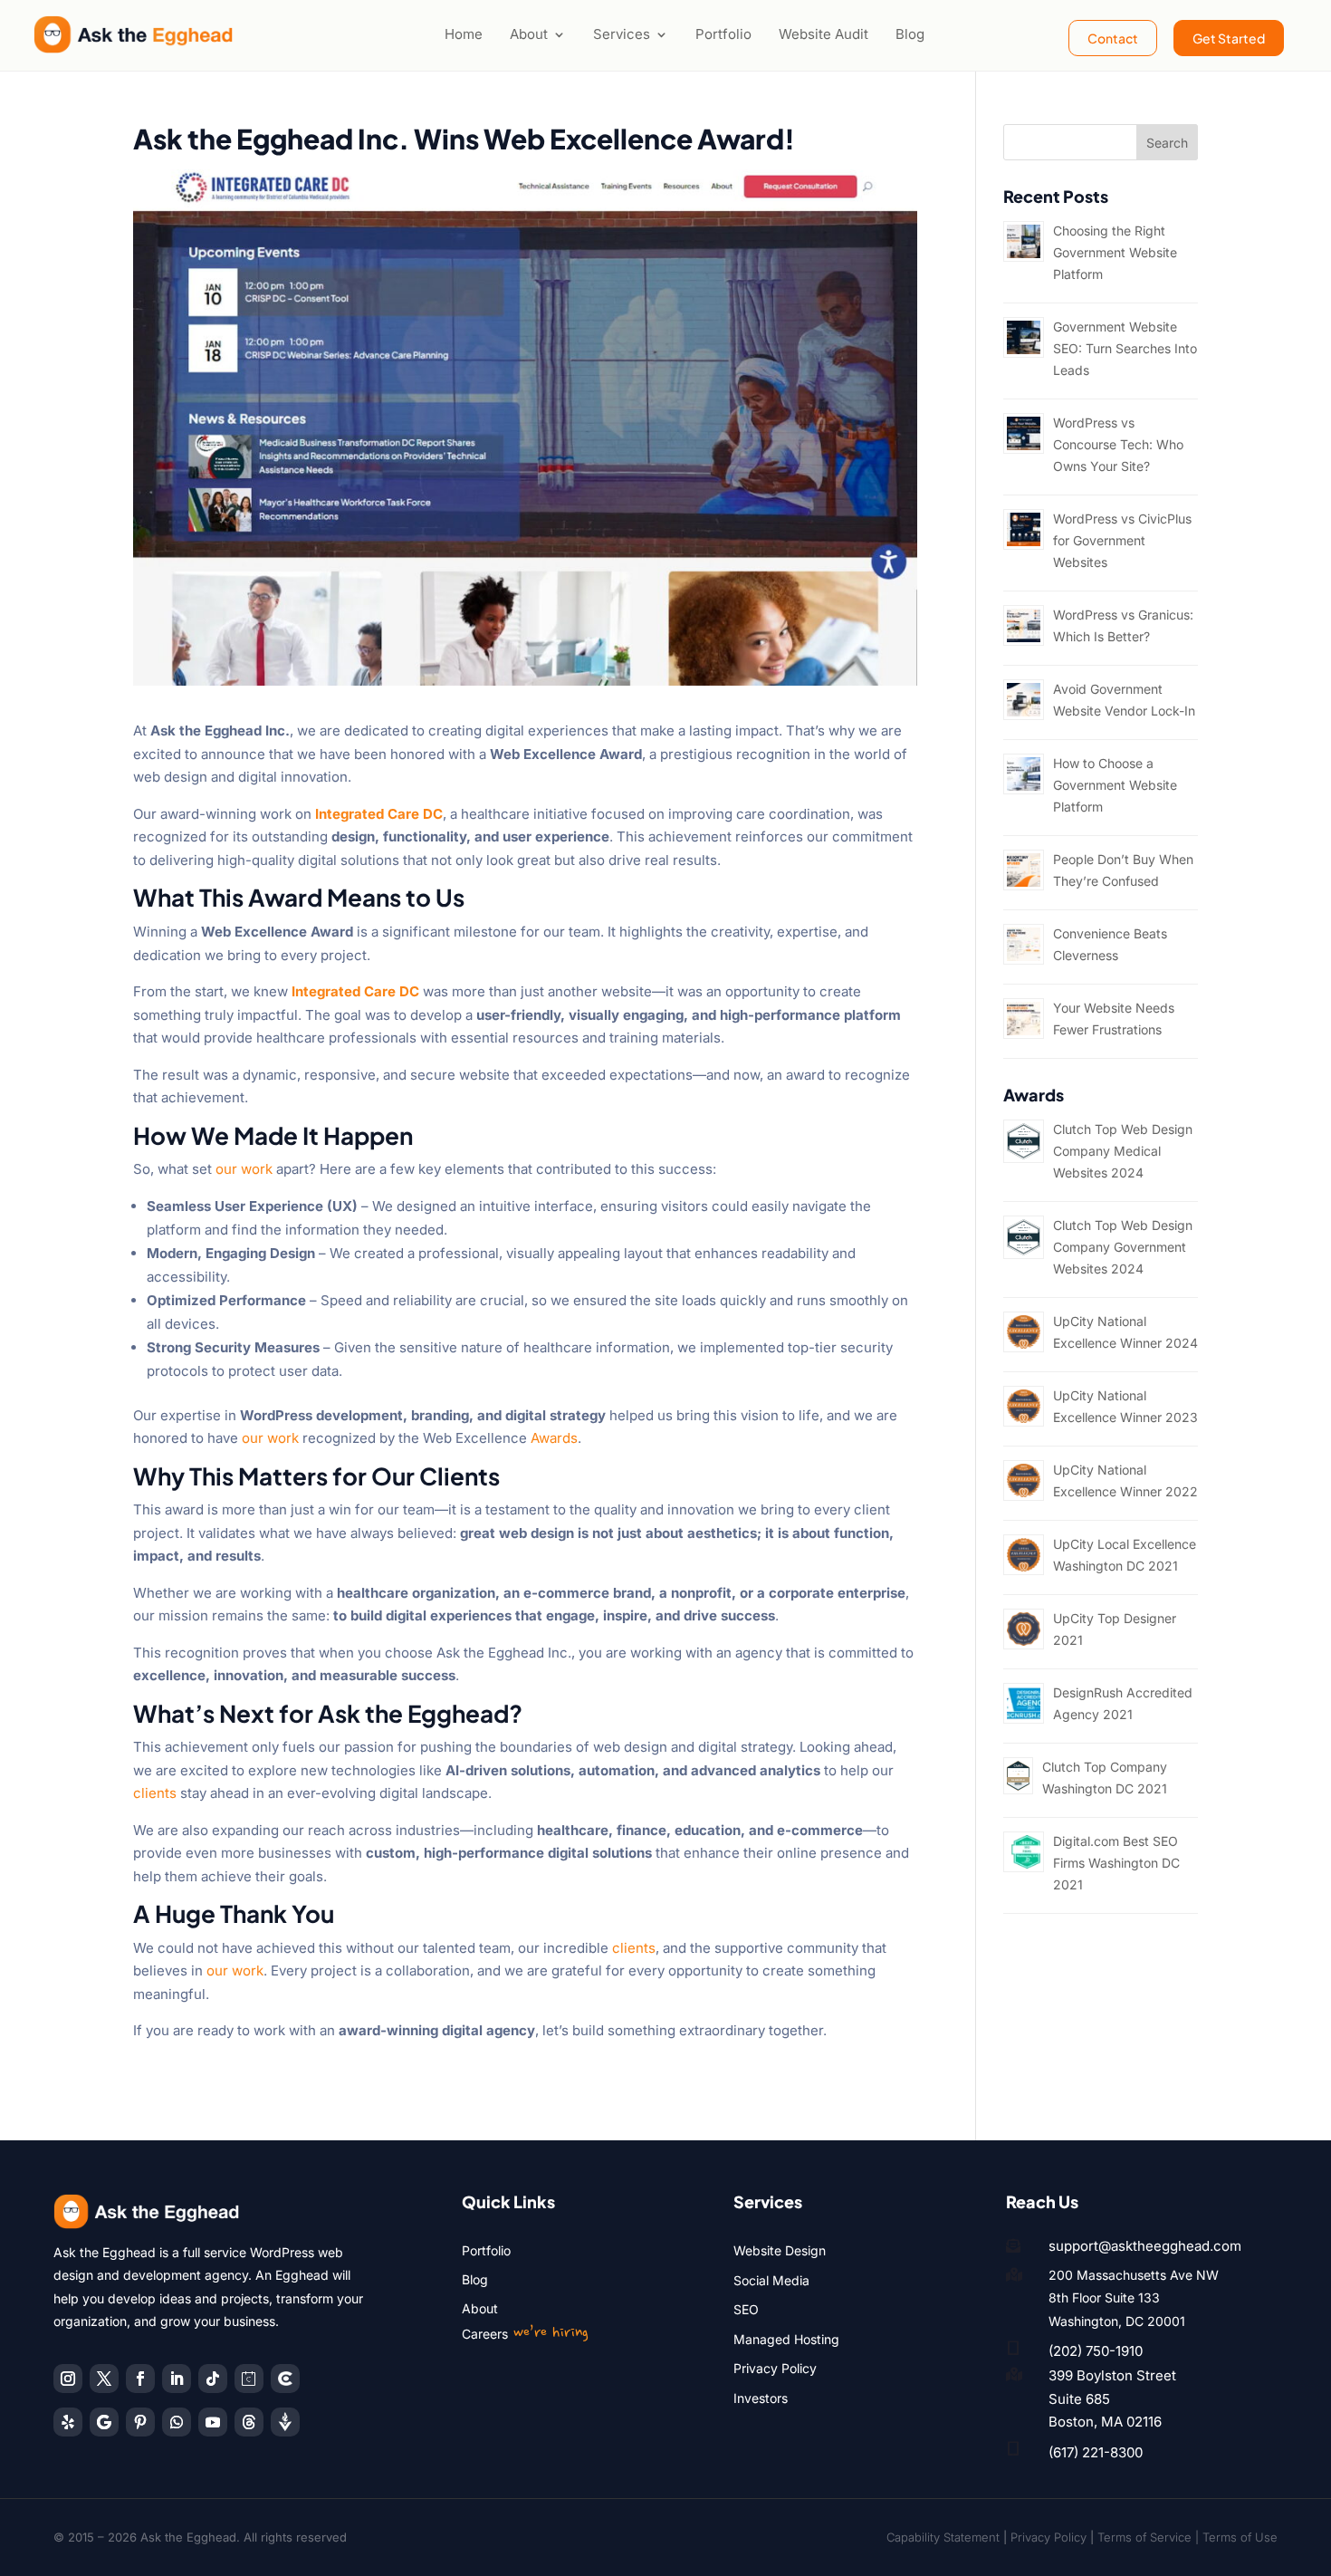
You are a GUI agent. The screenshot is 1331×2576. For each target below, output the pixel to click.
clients (155, 1793)
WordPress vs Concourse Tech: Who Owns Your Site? (1118, 444)
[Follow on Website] (285, 2422)
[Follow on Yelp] (68, 2422)
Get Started (1229, 38)
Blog (910, 34)
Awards (554, 1438)
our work (244, 1169)
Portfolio (723, 34)
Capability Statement (943, 2537)
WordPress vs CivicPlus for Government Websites (1122, 540)
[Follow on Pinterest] (140, 2422)
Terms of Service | (1150, 2537)
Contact (1113, 38)
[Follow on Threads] (249, 2422)
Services (622, 34)
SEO (746, 2309)
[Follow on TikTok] (213, 2379)
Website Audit (823, 34)
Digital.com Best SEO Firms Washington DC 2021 (1116, 1863)
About (529, 34)
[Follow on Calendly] (249, 2379)
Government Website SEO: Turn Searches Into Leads (1125, 348)
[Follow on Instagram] (68, 2379)
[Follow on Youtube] (213, 2422)
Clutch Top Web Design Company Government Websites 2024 (1123, 1247)
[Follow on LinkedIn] (177, 2379)
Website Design (780, 2250)
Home (464, 34)
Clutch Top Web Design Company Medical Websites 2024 (1123, 1151)
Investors (761, 2398)
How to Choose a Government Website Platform (1115, 785)
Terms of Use (1240, 2537)
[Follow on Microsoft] (285, 2379)
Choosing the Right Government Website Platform (1115, 252)
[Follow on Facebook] (140, 2379)
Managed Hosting (786, 2339)
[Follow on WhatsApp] (177, 2422)
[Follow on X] (104, 2379)
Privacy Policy (775, 2368)
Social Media (771, 2280)
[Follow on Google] (104, 2422)
